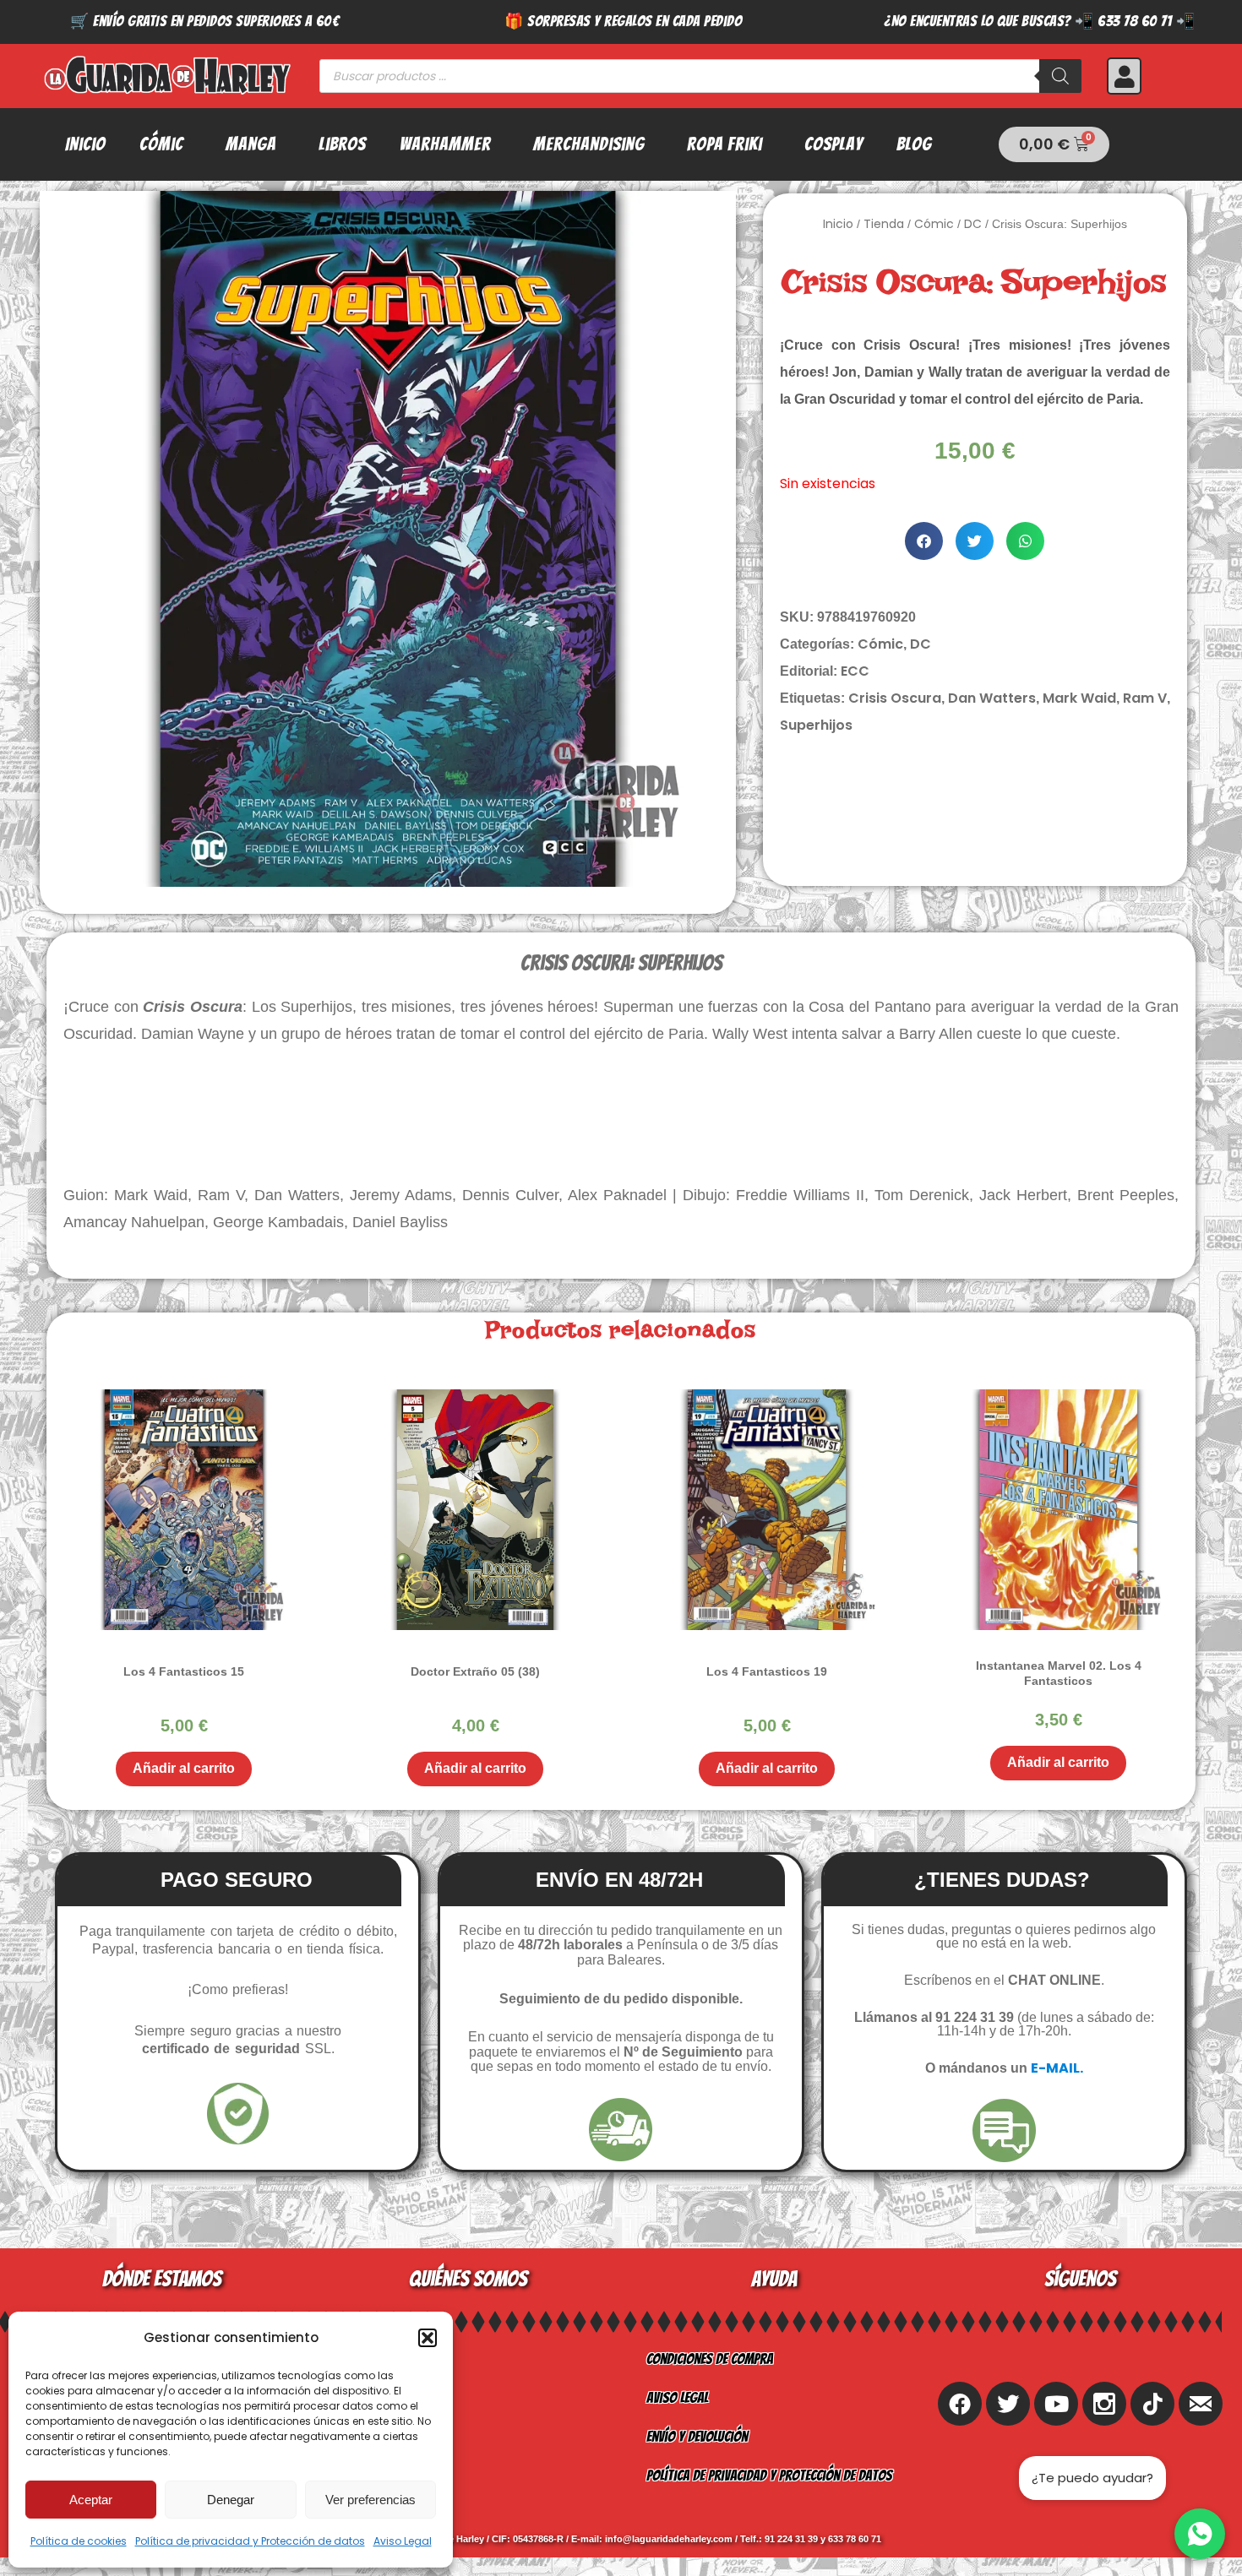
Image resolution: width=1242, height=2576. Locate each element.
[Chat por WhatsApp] (1200, 2534)
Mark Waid (1079, 698)
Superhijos (816, 725)
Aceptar (91, 2500)
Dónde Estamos (383, 2475)
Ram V (1145, 698)
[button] (428, 2338)
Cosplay (833, 144)
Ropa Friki (724, 144)
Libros (342, 144)
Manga (251, 144)
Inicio (85, 144)
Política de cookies (79, 2541)
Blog (914, 144)
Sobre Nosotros (387, 2359)
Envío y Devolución (697, 2436)
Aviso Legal (403, 2541)
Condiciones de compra (710, 2359)
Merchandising (589, 144)
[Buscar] (1060, 76)
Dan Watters (992, 698)
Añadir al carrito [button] (184, 1768)
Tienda (884, 224)
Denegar (231, 2500)
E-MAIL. (1057, 2068)
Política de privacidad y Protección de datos (250, 2541)
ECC (855, 671)
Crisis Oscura (895, 698)
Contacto (367, 2436)
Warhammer (445, 144)
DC (973, 224)
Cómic (161, 144)
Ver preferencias (370, 2500)
